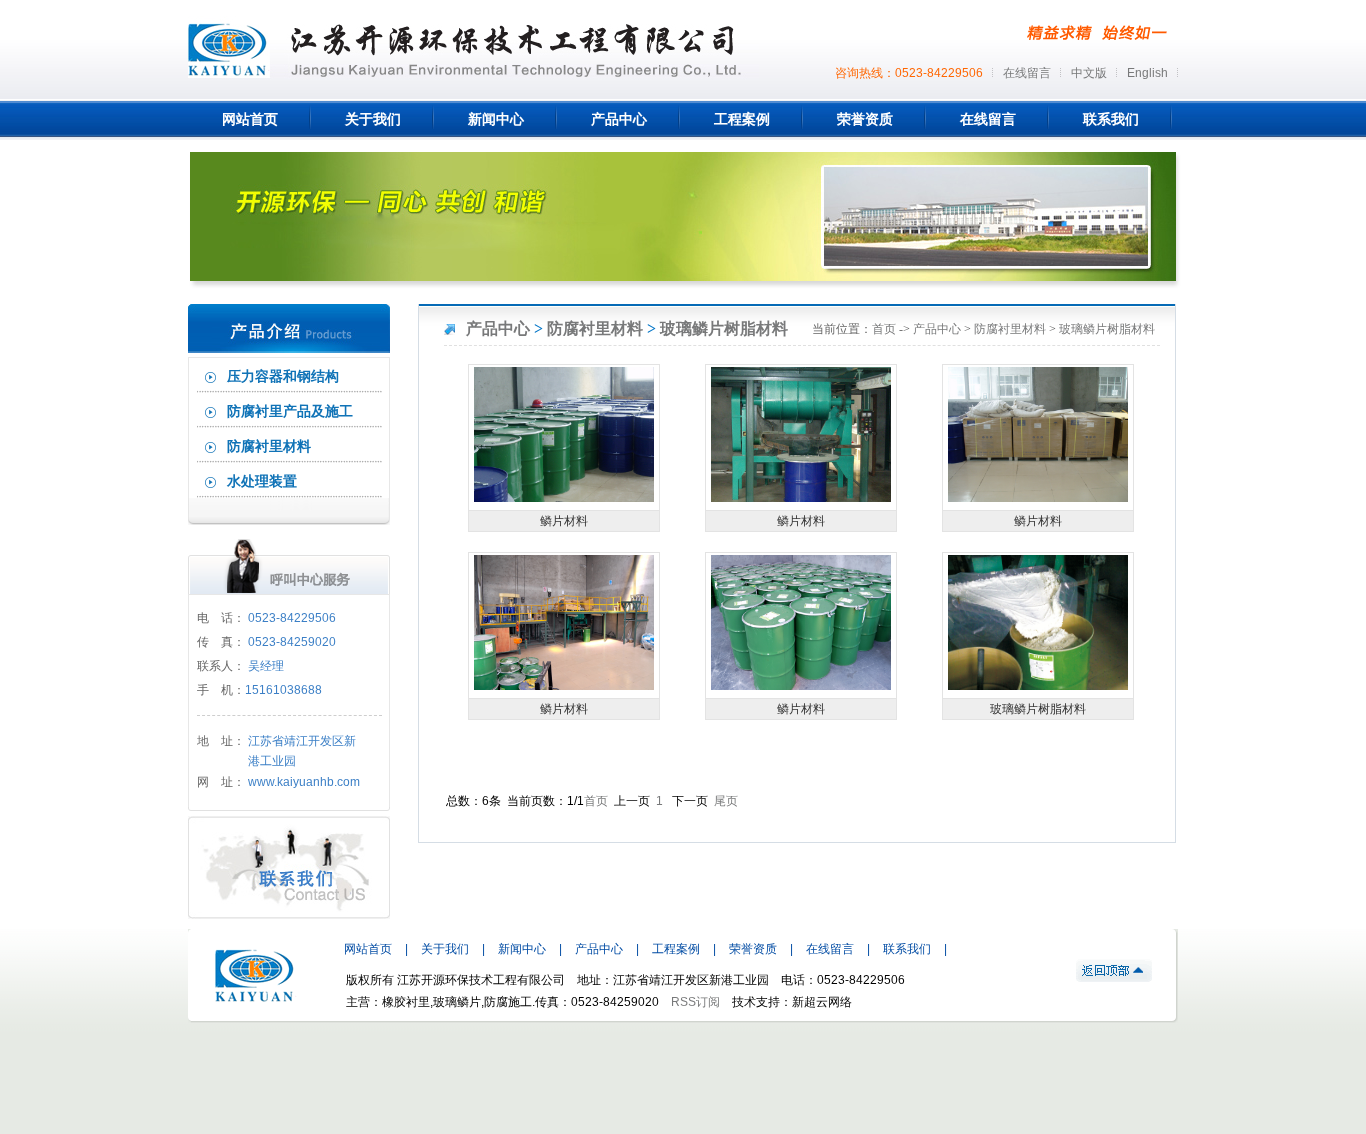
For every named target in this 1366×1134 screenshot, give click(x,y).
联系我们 (907, 949)
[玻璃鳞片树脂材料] (1038, 686)
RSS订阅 (695, 1002)
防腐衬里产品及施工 (290, 411)
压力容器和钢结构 (283, 376)
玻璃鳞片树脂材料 (724, 328)
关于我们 (445, 949)
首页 (884, 329)
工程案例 (676, 949)
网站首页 (368, 949)
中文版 (1089, 73)
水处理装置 (262, 481)
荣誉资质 (753, 949)
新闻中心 (522, 949)
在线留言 (1027, 73)
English (1147, 73)
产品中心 (498, 328)
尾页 (726, 801)
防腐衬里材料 (269, 446)
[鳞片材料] (564, 498)
